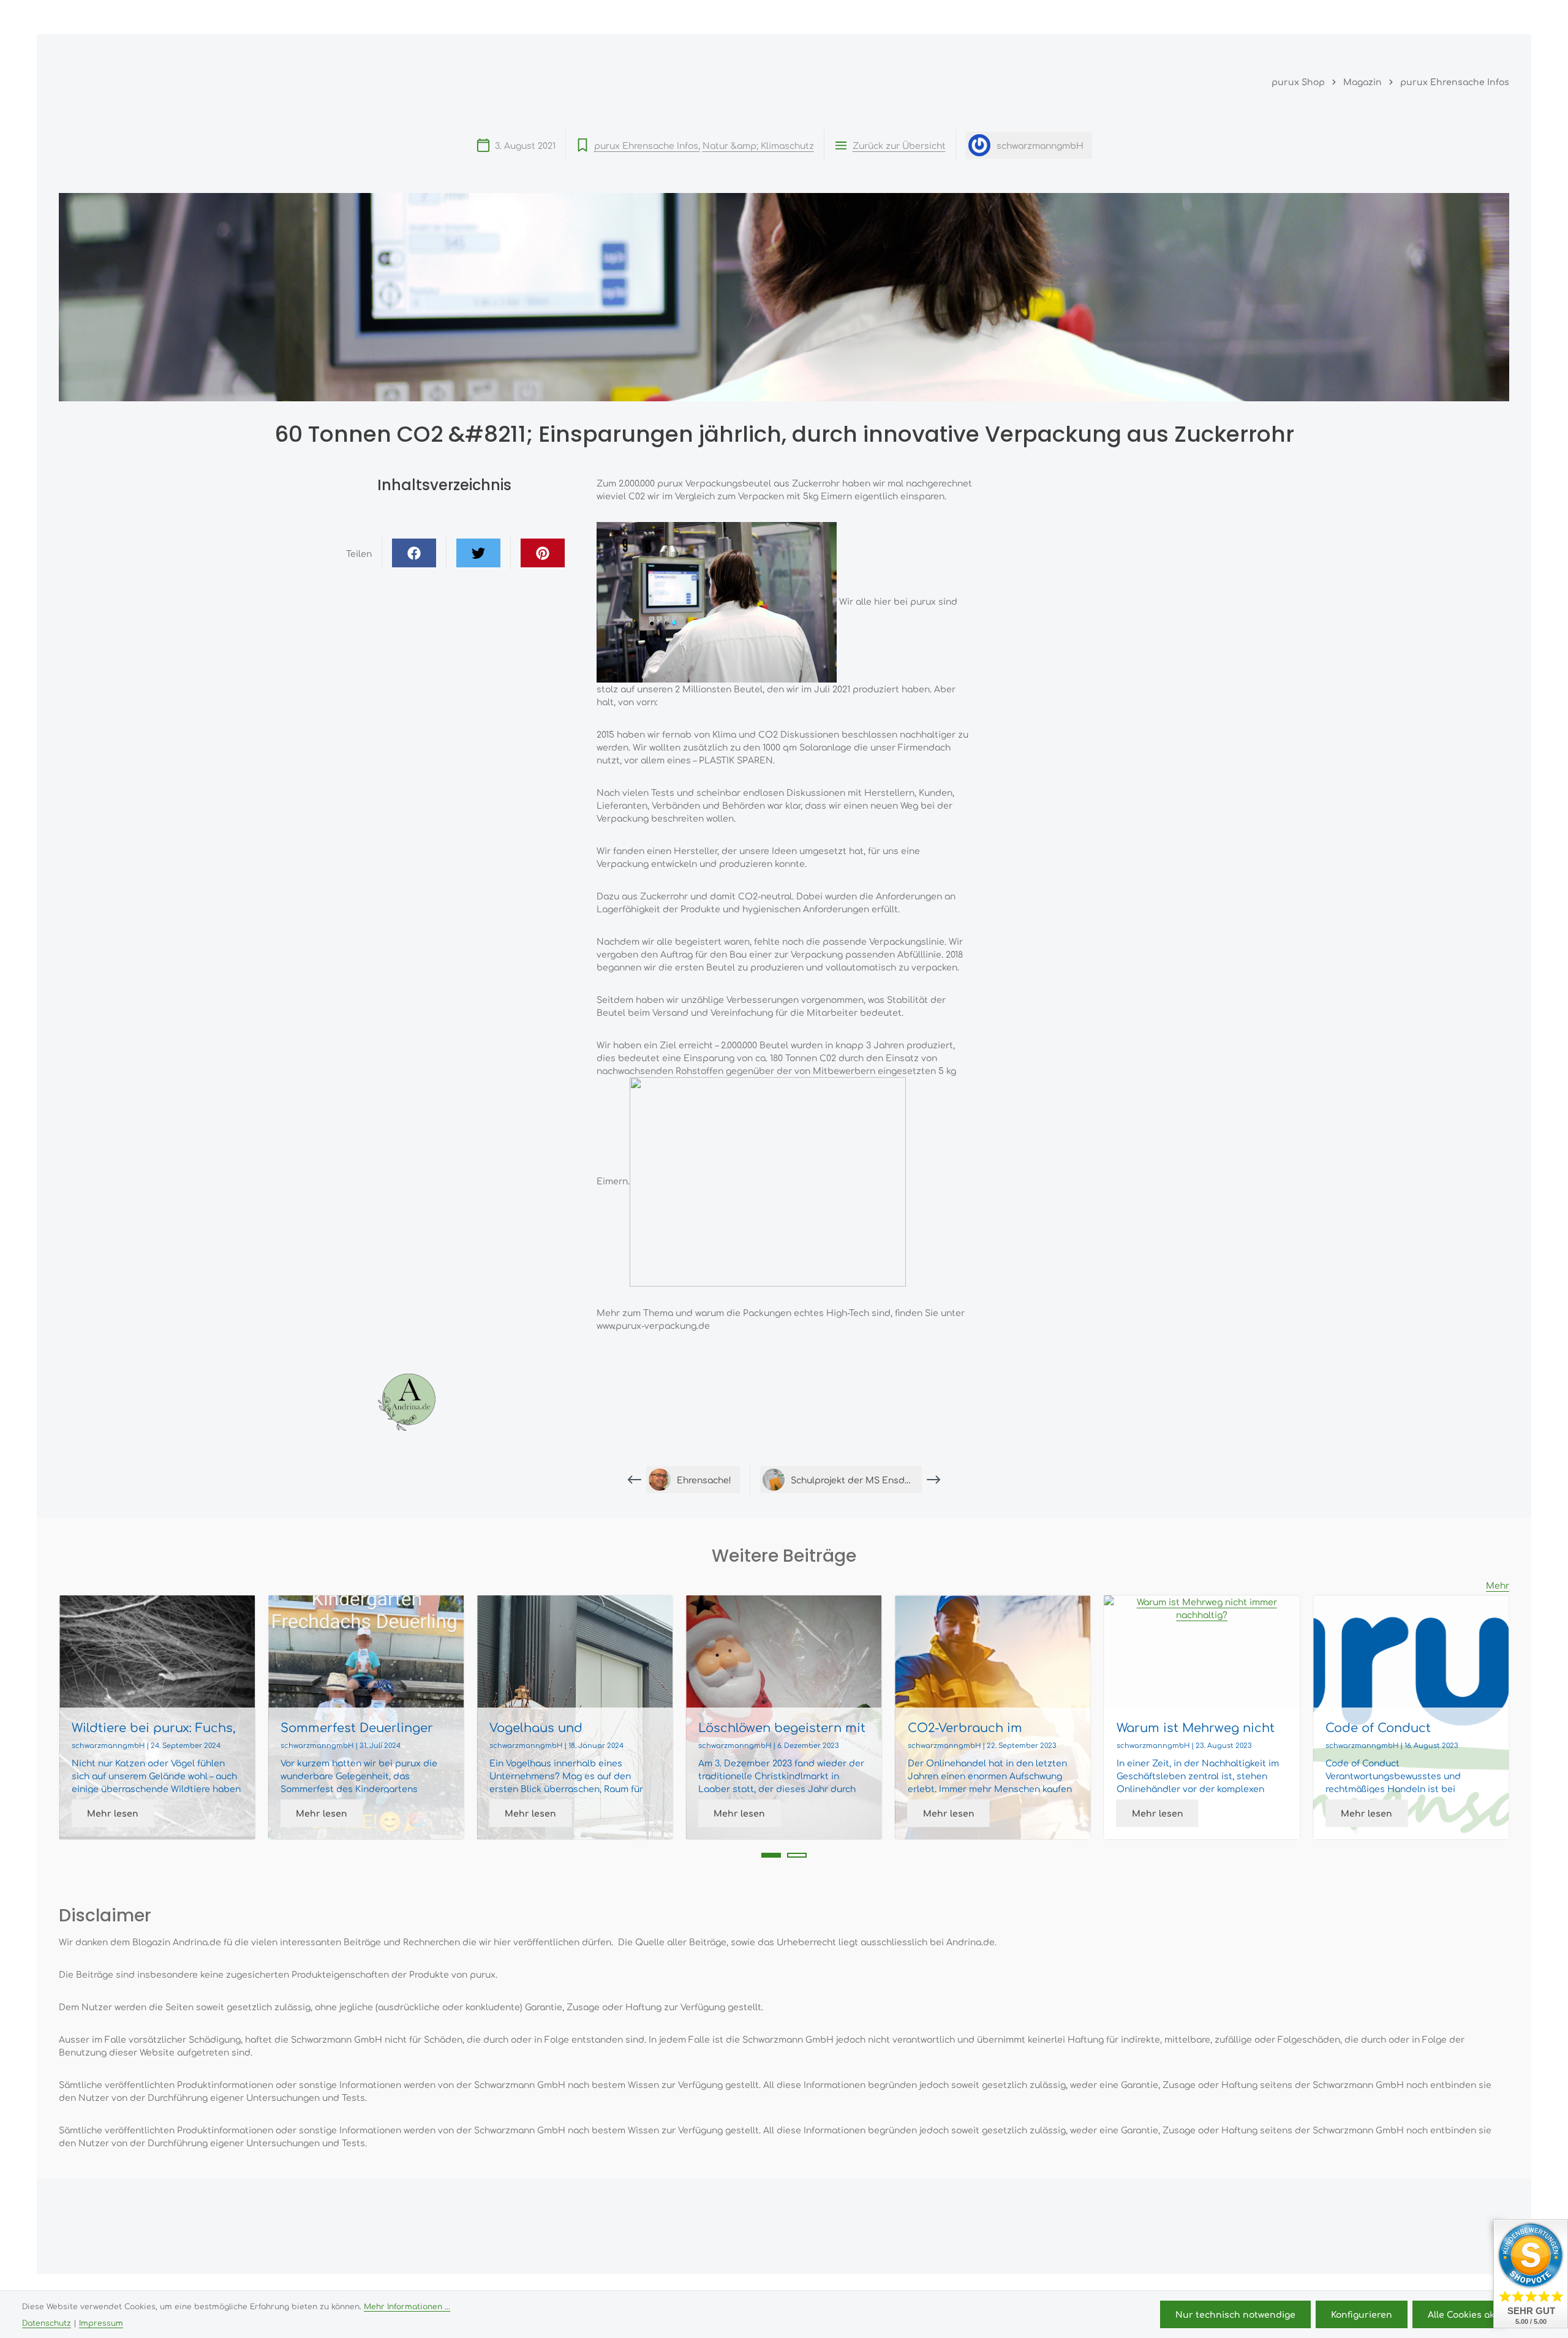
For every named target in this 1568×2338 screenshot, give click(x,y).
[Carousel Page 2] (797, 1855)
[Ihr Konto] (1442, 17)
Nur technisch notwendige (1235, 2314)
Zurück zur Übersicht (899, 145)
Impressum (101, 2323)
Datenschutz (47, 2323)
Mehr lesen (113, 1813)
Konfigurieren (1362, 2314)
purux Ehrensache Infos (646, 145)
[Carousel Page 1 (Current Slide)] (771, 1855)
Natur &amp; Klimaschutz (758, 145)
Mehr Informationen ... (407, 2306)
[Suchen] (1388, 17)
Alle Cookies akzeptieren (1483, 2314)
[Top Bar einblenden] (1497, 17)
